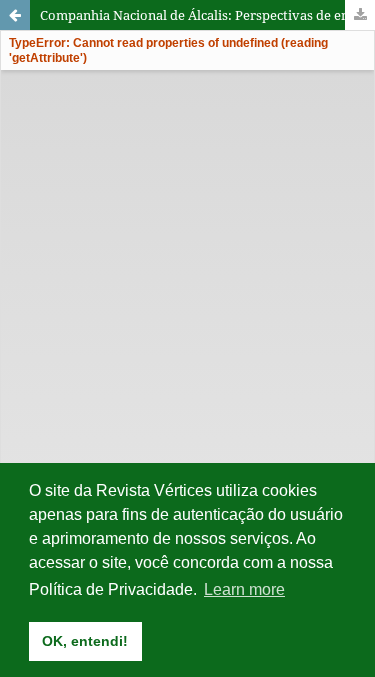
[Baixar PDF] (360, 15)
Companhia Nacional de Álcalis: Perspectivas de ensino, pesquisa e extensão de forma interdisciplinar (207, 15)
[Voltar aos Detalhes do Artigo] (15, 15)
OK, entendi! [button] (85, 641)
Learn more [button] (244, 589)
